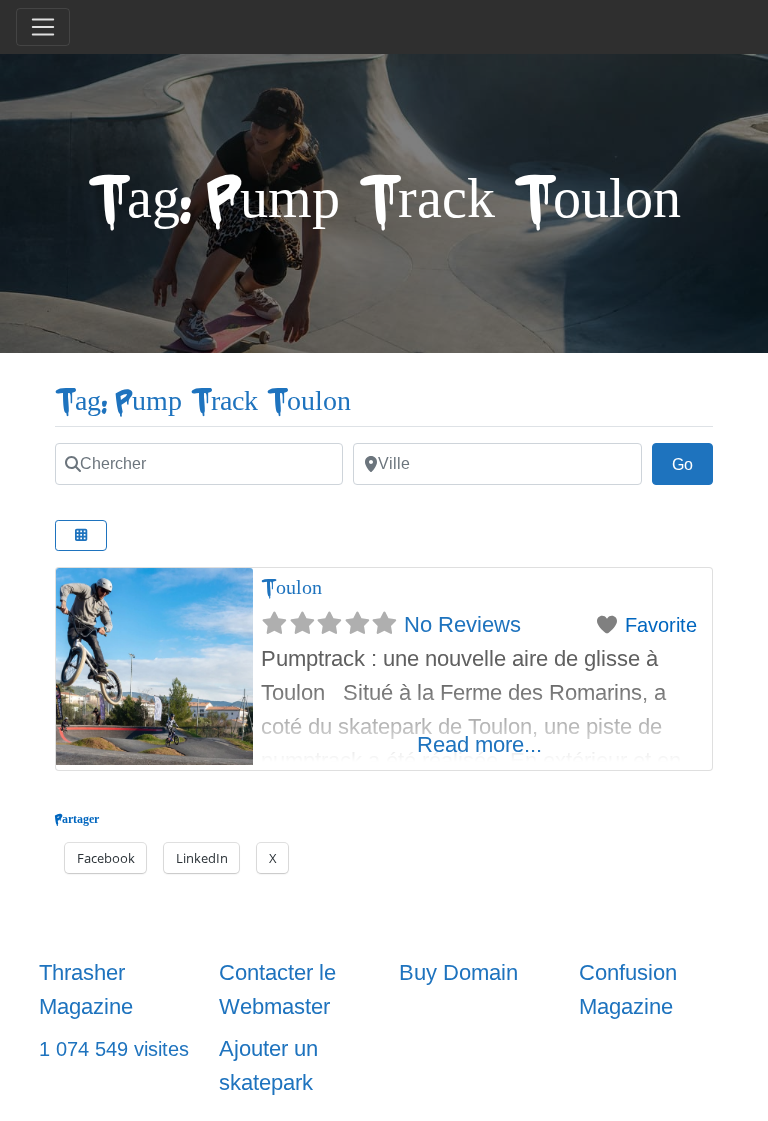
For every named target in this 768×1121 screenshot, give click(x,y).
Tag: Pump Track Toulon (203, 401)
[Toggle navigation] (43, 27)
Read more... (479, 744)
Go (692, 464)
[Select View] (81, 535)
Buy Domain (458, 972)
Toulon (291, 587)
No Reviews (462, 624)
